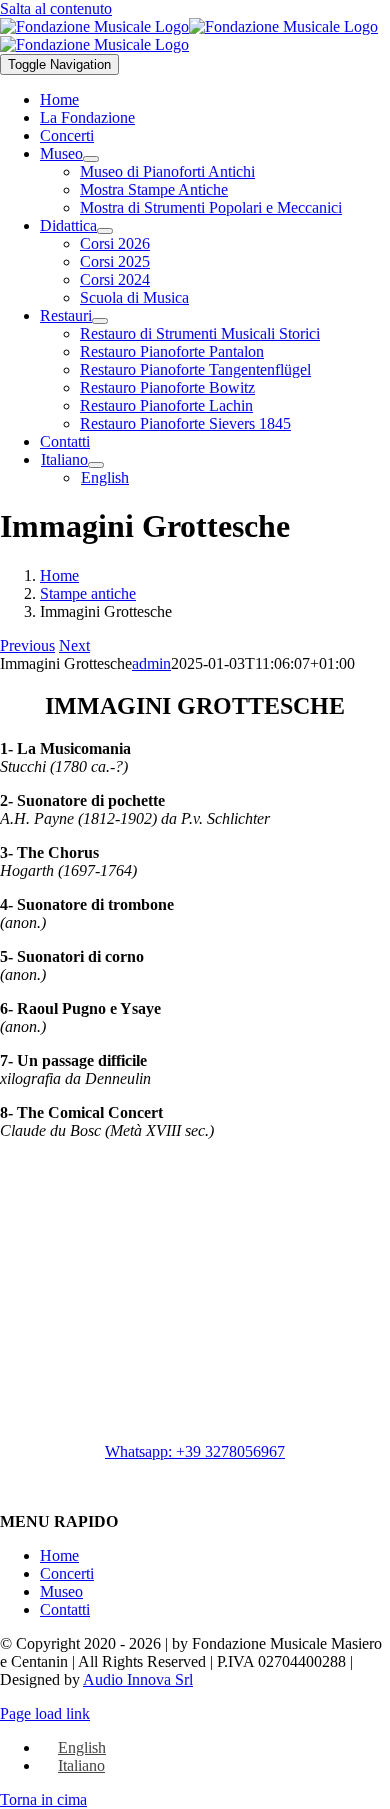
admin (151, 663)
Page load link (45, 1713)
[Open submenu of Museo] (91, 159)
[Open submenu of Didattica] (105, 231)
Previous (27, 645)
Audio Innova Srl (138, 1679)
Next (74, 645)
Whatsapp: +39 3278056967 (195, 1451)
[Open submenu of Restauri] (100, 321)
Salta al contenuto (56, 8)
